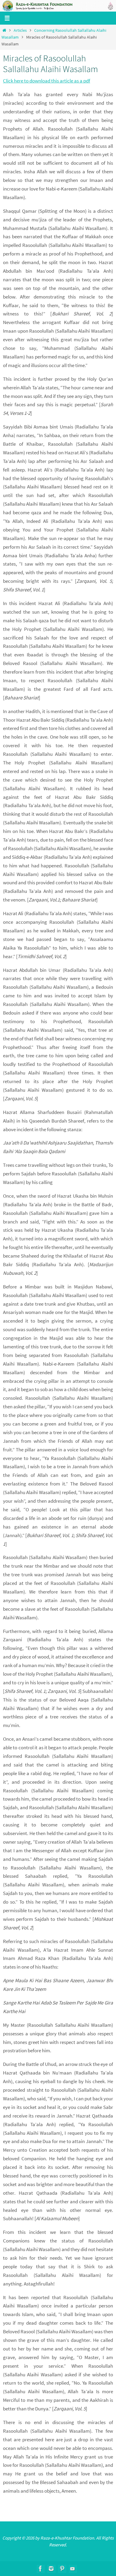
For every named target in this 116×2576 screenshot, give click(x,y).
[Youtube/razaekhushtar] (73, 2569)
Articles (20, 30)
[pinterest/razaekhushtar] (62, 2569)
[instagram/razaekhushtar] (51, 2569)
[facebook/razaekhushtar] (40, 2569)
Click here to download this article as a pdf (47, 81)
